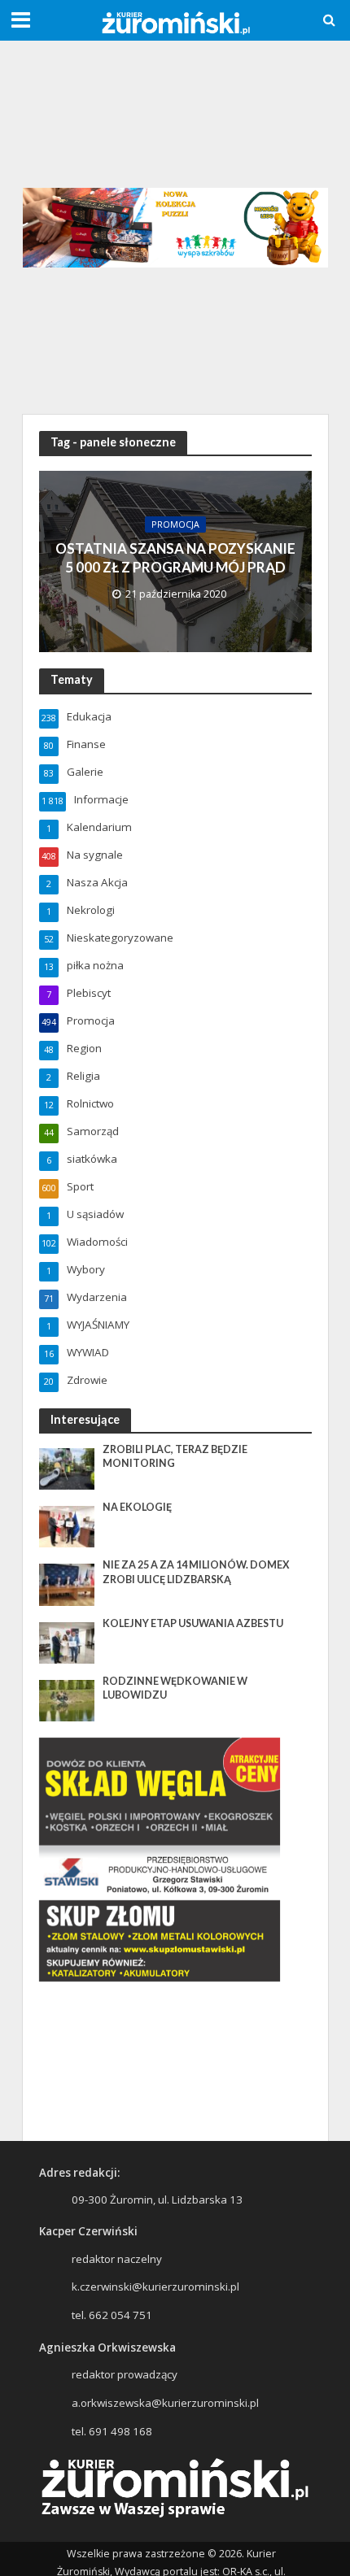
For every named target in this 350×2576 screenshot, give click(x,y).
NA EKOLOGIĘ (137, 1507)
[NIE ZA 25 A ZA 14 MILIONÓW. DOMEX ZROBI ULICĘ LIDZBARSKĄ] (67, 1584)
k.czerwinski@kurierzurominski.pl (155, 2287)
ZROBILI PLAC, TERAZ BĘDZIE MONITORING (175, 1456)
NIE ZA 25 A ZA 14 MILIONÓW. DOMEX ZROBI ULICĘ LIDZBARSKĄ (196, 1572)
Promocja (175, 524)
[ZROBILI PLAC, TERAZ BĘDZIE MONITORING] (67, 1468)
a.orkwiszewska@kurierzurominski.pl (165, 2403)
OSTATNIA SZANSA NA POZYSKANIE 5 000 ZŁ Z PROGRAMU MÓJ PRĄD (175, 557)
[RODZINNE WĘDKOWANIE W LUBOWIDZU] (67, 1699)
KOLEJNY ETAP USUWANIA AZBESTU (193, 1623)
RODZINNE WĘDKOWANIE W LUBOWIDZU (175, 1688)
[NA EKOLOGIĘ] (67, 1526)
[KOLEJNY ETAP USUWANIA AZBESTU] (67, 1642)
